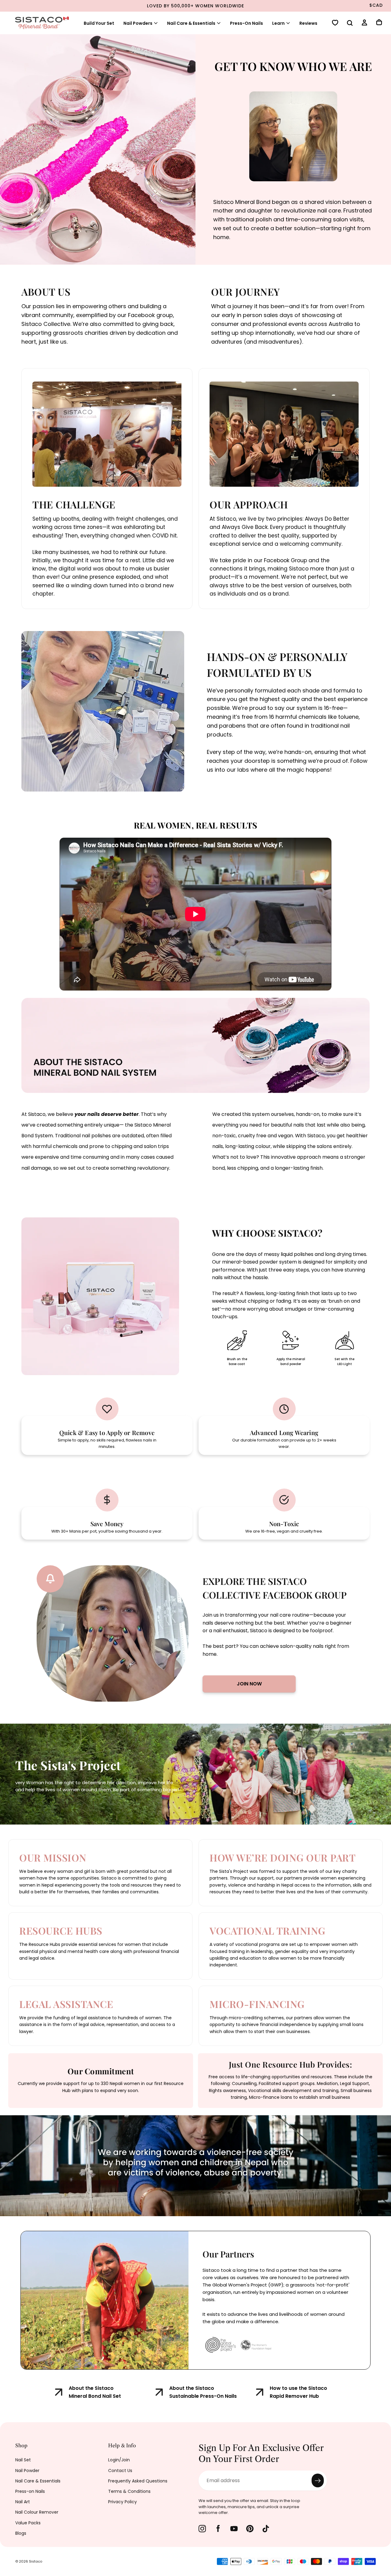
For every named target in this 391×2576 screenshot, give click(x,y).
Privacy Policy (122, 2502)
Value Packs (28, 2523)
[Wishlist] (335, 23)
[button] (350, 24)
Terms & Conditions (129, 2491)
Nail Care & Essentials (38, 2481)
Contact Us (120, 2471)
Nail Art (23, 2502)
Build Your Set (99, 23)
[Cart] (379, 23)
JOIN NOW (249, 1684)
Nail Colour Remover (37, 2512)
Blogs (21, 2533)
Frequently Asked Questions (138, 2481)
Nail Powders (138, 23)
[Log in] (364, 23)
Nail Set (23, 2460)
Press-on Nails (30, 2491)
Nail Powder (27, 2471)
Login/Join (119, 2460)
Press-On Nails (247, 23)
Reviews (308, 23)
